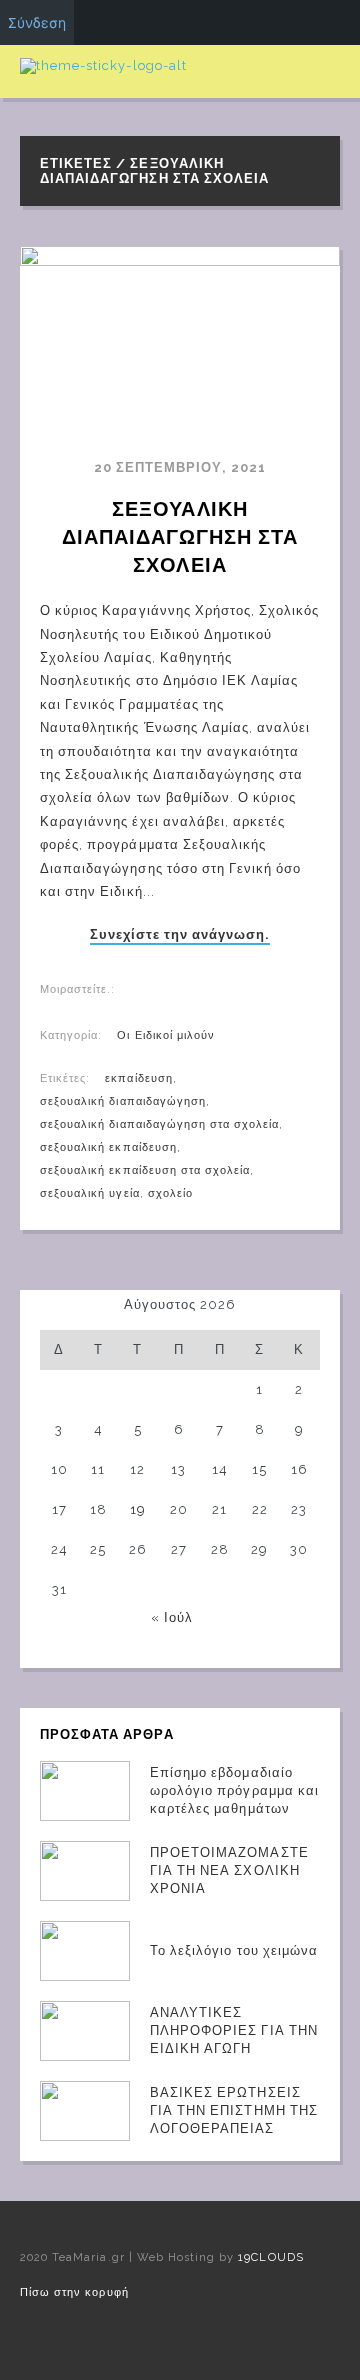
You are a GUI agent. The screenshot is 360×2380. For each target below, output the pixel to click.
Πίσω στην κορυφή (74, 2292)
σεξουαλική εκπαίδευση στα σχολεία (145, 1170)
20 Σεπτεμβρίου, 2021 (180, 467)
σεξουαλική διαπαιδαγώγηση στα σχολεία (159, 1124)
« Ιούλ (172, 1617)
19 (138, 1509)
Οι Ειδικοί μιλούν (166, 1035)
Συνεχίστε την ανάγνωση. (180, 935)
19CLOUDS (270, 2257)
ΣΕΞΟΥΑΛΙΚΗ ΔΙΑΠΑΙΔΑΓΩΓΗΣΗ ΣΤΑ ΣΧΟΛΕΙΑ (183, 537)
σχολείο (170, 1193)
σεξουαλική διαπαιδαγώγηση (123, 1101)
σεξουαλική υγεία (90, 1193)
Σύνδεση (37, 22)
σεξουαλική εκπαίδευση (108, 1147)
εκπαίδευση (138, 1078)
